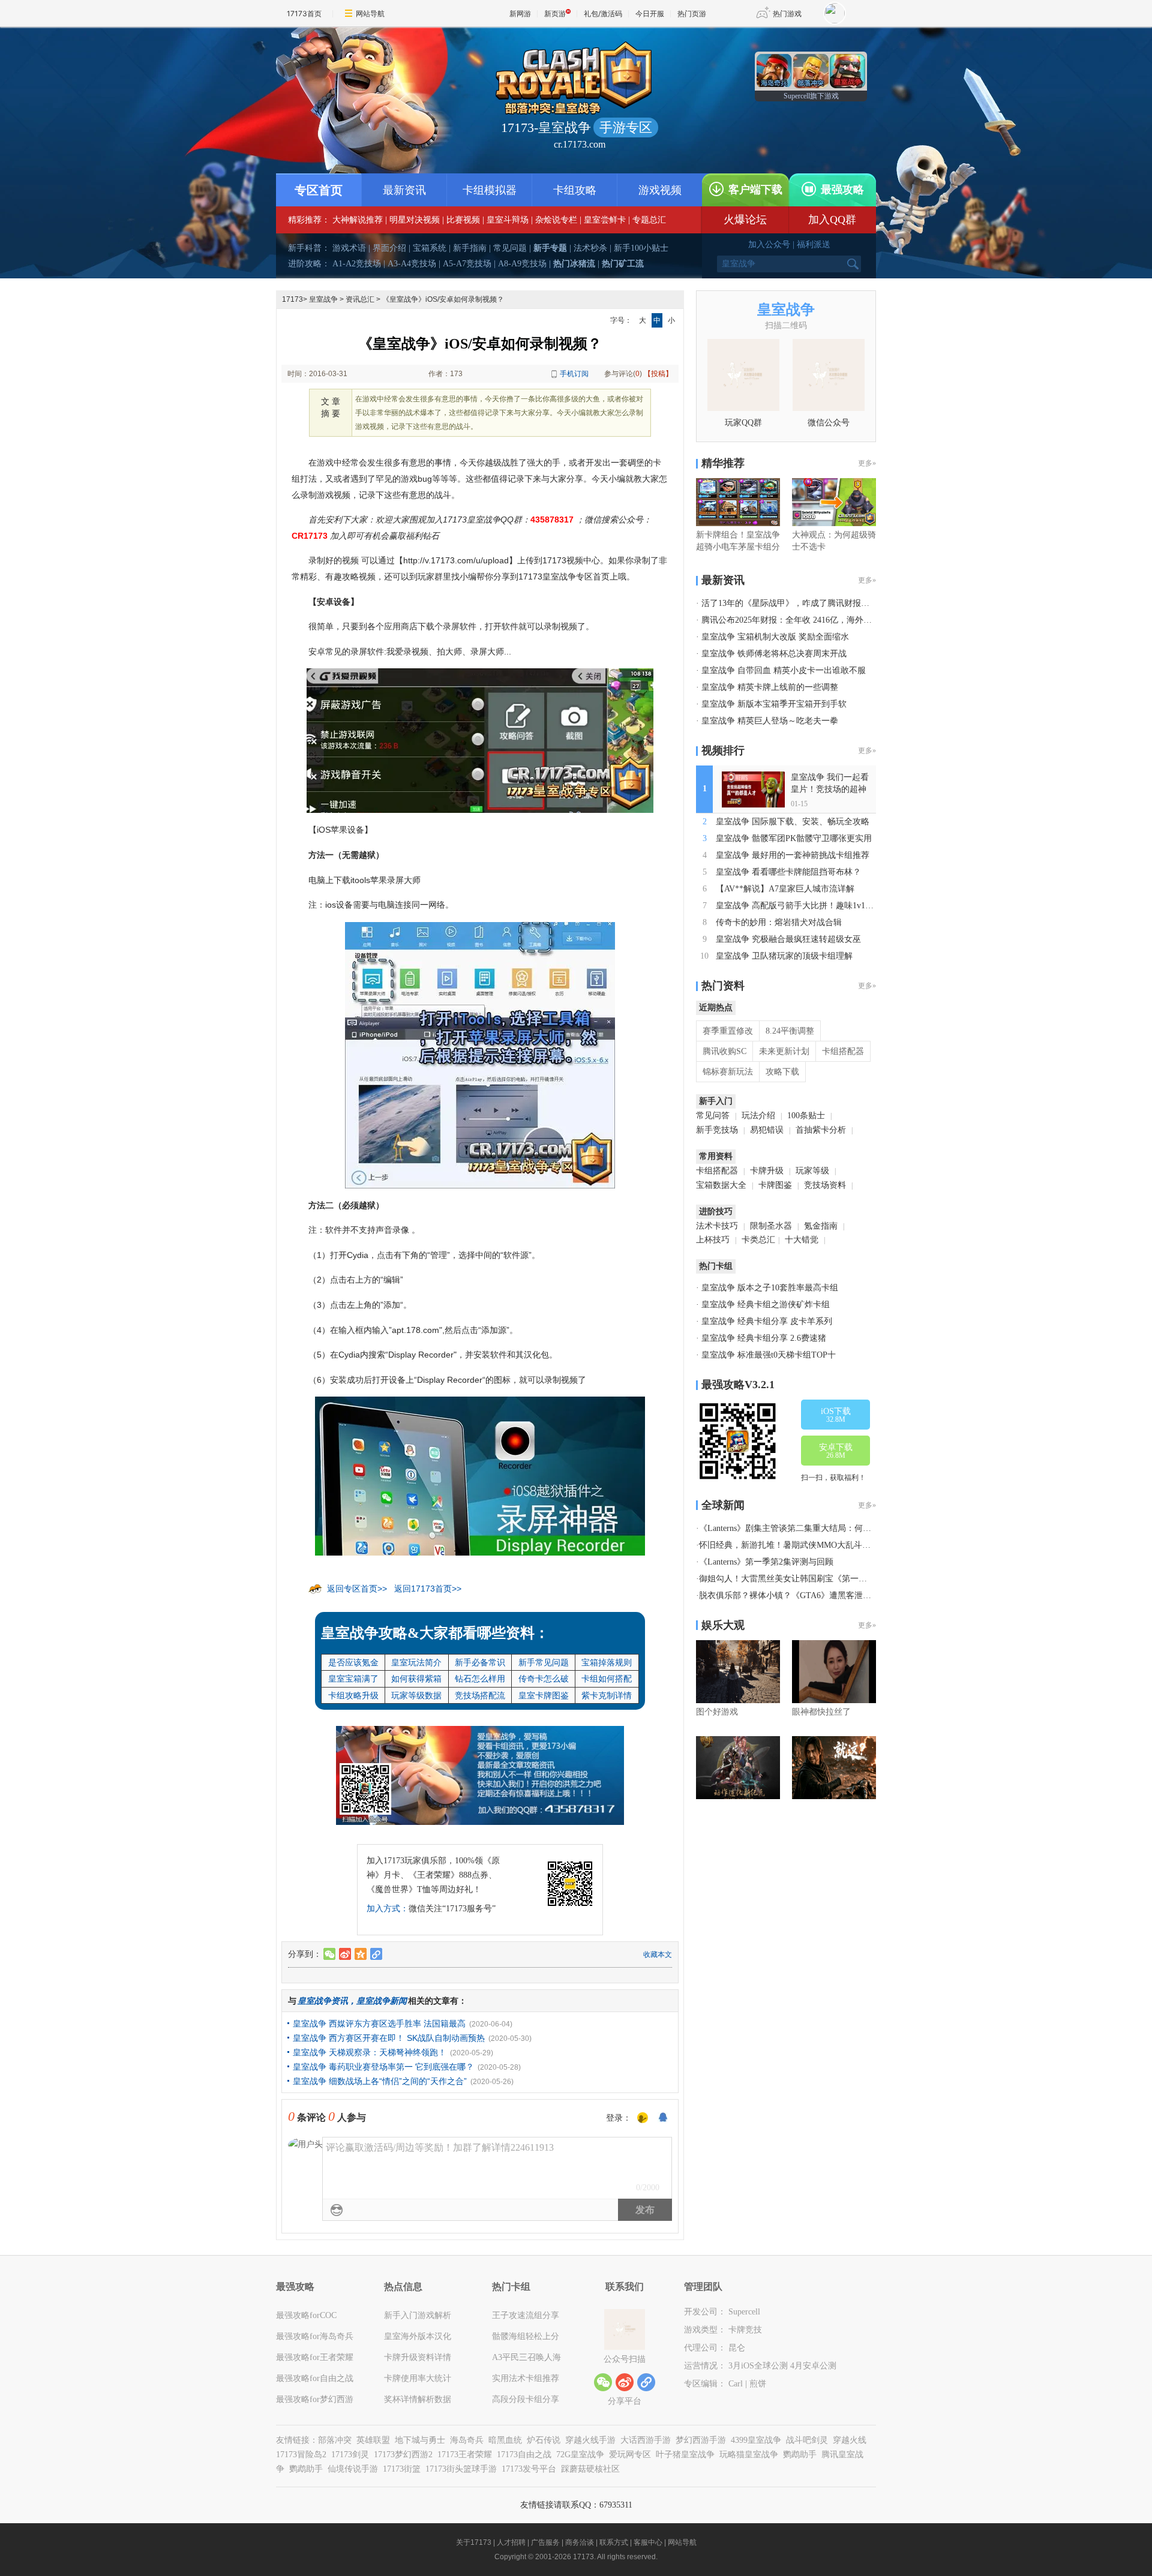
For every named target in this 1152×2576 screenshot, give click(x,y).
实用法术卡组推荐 (526, 2378)
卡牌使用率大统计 (418, 2378)
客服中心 (648, 2542)
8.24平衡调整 (790, 1031)
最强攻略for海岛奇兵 (315, 2336)
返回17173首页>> (428, 1589)
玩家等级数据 (416, 1695)
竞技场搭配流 (480, 1695)
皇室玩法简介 (416, 1662)
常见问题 (510, 248)
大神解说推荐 (358, 220)
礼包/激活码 (603, 13)
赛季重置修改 (728, 1031)
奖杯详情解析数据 (418, 2399)
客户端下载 (755, 190)
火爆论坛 (745, 220)
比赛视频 (463, 220)
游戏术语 (349, 248)
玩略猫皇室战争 (749, 2455)
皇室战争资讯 (323, 2001)
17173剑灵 (350, 2455)
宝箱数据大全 (721, 1185)
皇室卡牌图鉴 (544, 1695)
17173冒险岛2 (301, 2455)
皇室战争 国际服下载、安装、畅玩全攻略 (793, 822)
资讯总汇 (360, 299)
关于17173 (474, 2542)
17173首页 (304, 13)
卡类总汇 (758, 1240)
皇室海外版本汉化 (418, 2336)
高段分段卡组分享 (526, 2399)
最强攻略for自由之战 (315, 2378)
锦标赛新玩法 (728, 1072)
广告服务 (545, 2542)
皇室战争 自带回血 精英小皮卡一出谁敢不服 (784, 670)
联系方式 (614, 2542)
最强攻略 (842, 190)
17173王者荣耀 (465, 2455)
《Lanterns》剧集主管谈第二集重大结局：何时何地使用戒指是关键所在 (831, 1528)
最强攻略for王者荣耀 (315, 2357)
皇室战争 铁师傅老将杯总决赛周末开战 (774, 654)
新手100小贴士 (641, 248)
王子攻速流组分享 (526, 2315)
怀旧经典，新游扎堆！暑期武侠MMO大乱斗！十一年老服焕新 (814, 1545)
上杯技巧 (713, 1240)
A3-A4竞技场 (412, 264)
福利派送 (814, 244)
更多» (867, 463)
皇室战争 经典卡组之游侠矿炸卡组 (766, 1304)
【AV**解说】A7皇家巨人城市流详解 (785, 889)
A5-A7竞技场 (467, 264)
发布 (645, 2210)
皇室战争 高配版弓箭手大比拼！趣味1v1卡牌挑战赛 (811, 906)
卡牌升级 (767, 1171)
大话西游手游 (646, 2440)
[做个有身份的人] (643, 2118)
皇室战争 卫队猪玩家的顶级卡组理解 (784, 956)
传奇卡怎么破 (544, 1679)
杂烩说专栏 (556, 220)
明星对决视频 (415, 220)
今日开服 (650, 13)
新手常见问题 (544, 1662)
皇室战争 (323, 299)
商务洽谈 (580, 2542)
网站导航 (370, 13)
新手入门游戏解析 (418, 2315)
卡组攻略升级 (353, 1695)
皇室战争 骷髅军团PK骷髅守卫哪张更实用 (794, 838)
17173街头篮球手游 (461, 2469)
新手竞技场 (717, 1130)
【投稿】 (658, 374)
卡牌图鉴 (775, 1185)
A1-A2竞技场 (357, 264)
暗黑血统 (505, 2440)
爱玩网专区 (630, 2455)
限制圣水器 (771, 1226)
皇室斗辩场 (508, 220)
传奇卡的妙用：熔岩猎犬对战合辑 (779, 922)
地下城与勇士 (420, 2440)
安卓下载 (836, 1451)
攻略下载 (782, 1072)
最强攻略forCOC (306, 2315)
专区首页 (319, 190)
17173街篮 (402, 2469)
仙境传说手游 (353, 2469)
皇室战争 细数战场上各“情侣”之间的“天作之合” (380, 2081)
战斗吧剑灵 (807, 2440)
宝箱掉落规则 (607, 1662)
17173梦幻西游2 (403, 2455)
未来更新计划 (784, 1051)
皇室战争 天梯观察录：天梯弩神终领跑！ (370, 2052)
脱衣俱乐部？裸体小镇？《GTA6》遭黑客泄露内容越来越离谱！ (819, 1595)
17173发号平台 (529, 2469)
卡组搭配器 (843, 1051)
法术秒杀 (590, 248)
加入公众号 (769, 244)
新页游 (555, 13)
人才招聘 (511, 2542)
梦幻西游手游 (701, 2440)
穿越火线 (850, 2440)
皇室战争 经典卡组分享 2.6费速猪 (764, 1338)
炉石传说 (544, 2440)
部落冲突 (335, 2440)
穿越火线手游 (590, 2440)
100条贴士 (806, 1116)
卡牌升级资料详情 (418, 2357)
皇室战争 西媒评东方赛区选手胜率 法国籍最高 (379, 2023)
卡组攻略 (575, 190)
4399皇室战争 (756, 2440)
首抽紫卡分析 (821, 1130)
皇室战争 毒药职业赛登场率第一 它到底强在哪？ (383, 2067)
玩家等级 (812, 1171)
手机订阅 (574, 374)
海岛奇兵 (467, 2440)
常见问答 (713, 1116)
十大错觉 (802, 1240)
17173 (292, 299)
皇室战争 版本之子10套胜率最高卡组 (770, 1288)
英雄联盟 (373, 2440)
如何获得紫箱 (416, 1679)
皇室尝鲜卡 (605, 220)
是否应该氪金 (353, 1662)
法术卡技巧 (717, 1226)
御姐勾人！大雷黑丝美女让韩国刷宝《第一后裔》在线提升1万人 (819, 1579)
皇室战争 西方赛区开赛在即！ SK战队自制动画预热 (389, 2038)
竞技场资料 (825, 1185)
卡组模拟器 (490, 190)
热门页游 (692, 13)
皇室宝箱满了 (353, 1679)
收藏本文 (658, 1954)
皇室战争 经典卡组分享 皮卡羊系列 (767, 1321)
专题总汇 (649, 220)
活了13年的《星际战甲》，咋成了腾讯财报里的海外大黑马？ (815, 603)
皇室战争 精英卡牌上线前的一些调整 (770, 687)
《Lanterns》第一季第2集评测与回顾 (766, 1562)
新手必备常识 (480, 1662)
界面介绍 (389, 248)
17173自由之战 (524, 2455)
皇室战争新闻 (382, 2001)
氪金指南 (821, 1226)
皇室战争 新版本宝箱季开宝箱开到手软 (774, 704)
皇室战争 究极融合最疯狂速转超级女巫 (788, 939)
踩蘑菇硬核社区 (590, 2469)
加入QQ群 (832, 220)
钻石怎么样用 (480, 1679)
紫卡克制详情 (607, 1695)
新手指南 (470, 248)
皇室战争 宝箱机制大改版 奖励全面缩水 (775, 637)
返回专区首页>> (357, 1589)
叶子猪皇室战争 (685, 2455)
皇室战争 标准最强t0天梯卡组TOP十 (769, 1355)
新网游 (520, 13)
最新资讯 (404, 190)
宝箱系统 (430, 248)
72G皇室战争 (580, 2455)
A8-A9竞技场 (522, 264)
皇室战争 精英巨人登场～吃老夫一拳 (770, 721)
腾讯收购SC (724, 1051)
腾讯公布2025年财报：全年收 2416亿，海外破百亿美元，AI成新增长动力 (837, 620)
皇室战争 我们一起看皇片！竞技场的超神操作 (830, 789)
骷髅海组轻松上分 (526, 2336)
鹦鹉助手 (800, 2455)
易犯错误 (767, 1130)
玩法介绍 (758, 1116)
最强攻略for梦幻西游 (315, 2399)
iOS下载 (836, 1415)
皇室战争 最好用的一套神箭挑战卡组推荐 (793, 855)
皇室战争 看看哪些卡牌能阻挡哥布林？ (788, 872)
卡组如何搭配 (607, 1679)
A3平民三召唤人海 (526, 2357)
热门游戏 (787, 13)
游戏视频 (660, 190)
